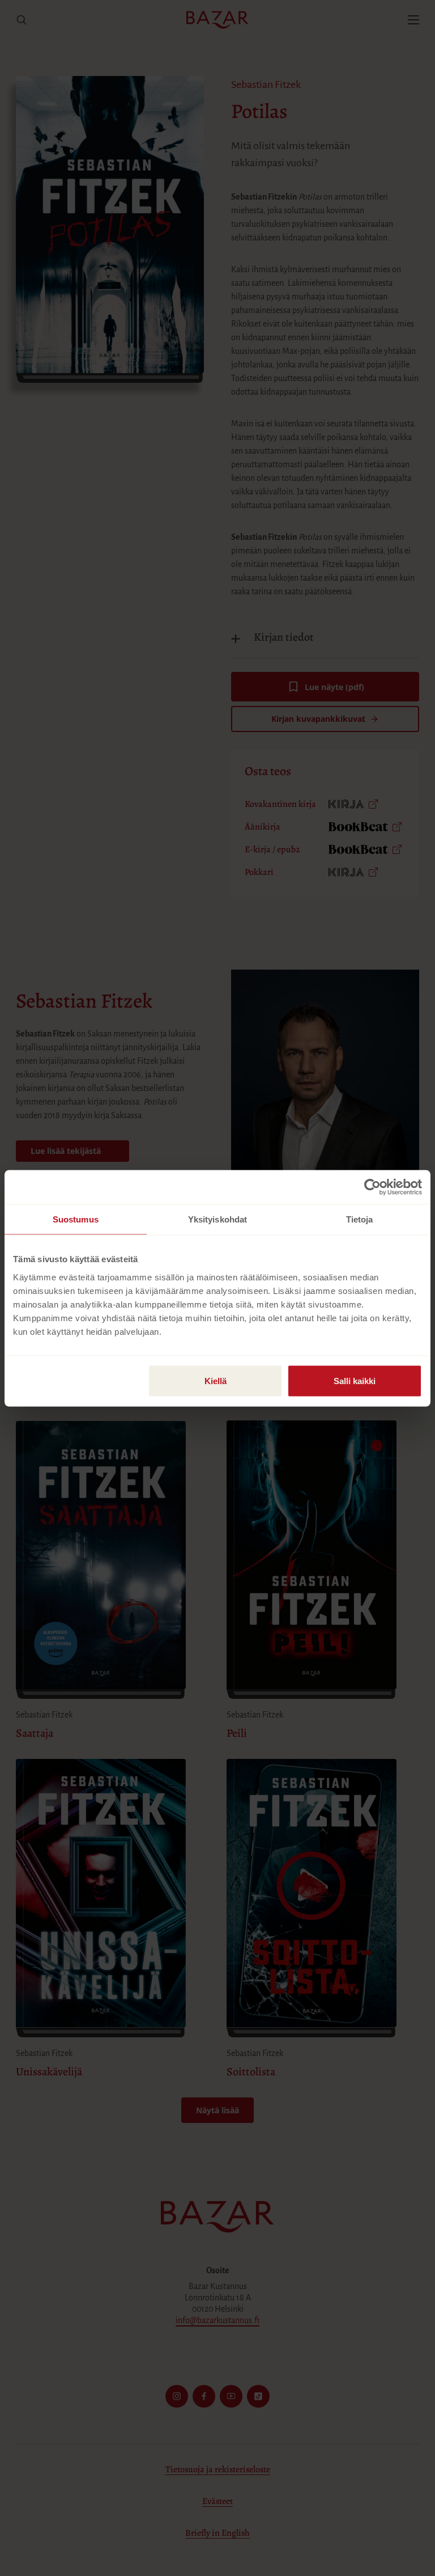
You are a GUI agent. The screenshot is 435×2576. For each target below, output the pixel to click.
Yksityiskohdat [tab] (217, 1219)
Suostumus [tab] (76, 1219)
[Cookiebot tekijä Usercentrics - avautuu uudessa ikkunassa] (372, 1187)
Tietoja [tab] (360, 1219)
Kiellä (216, 1380)
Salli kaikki (355, 1380)
